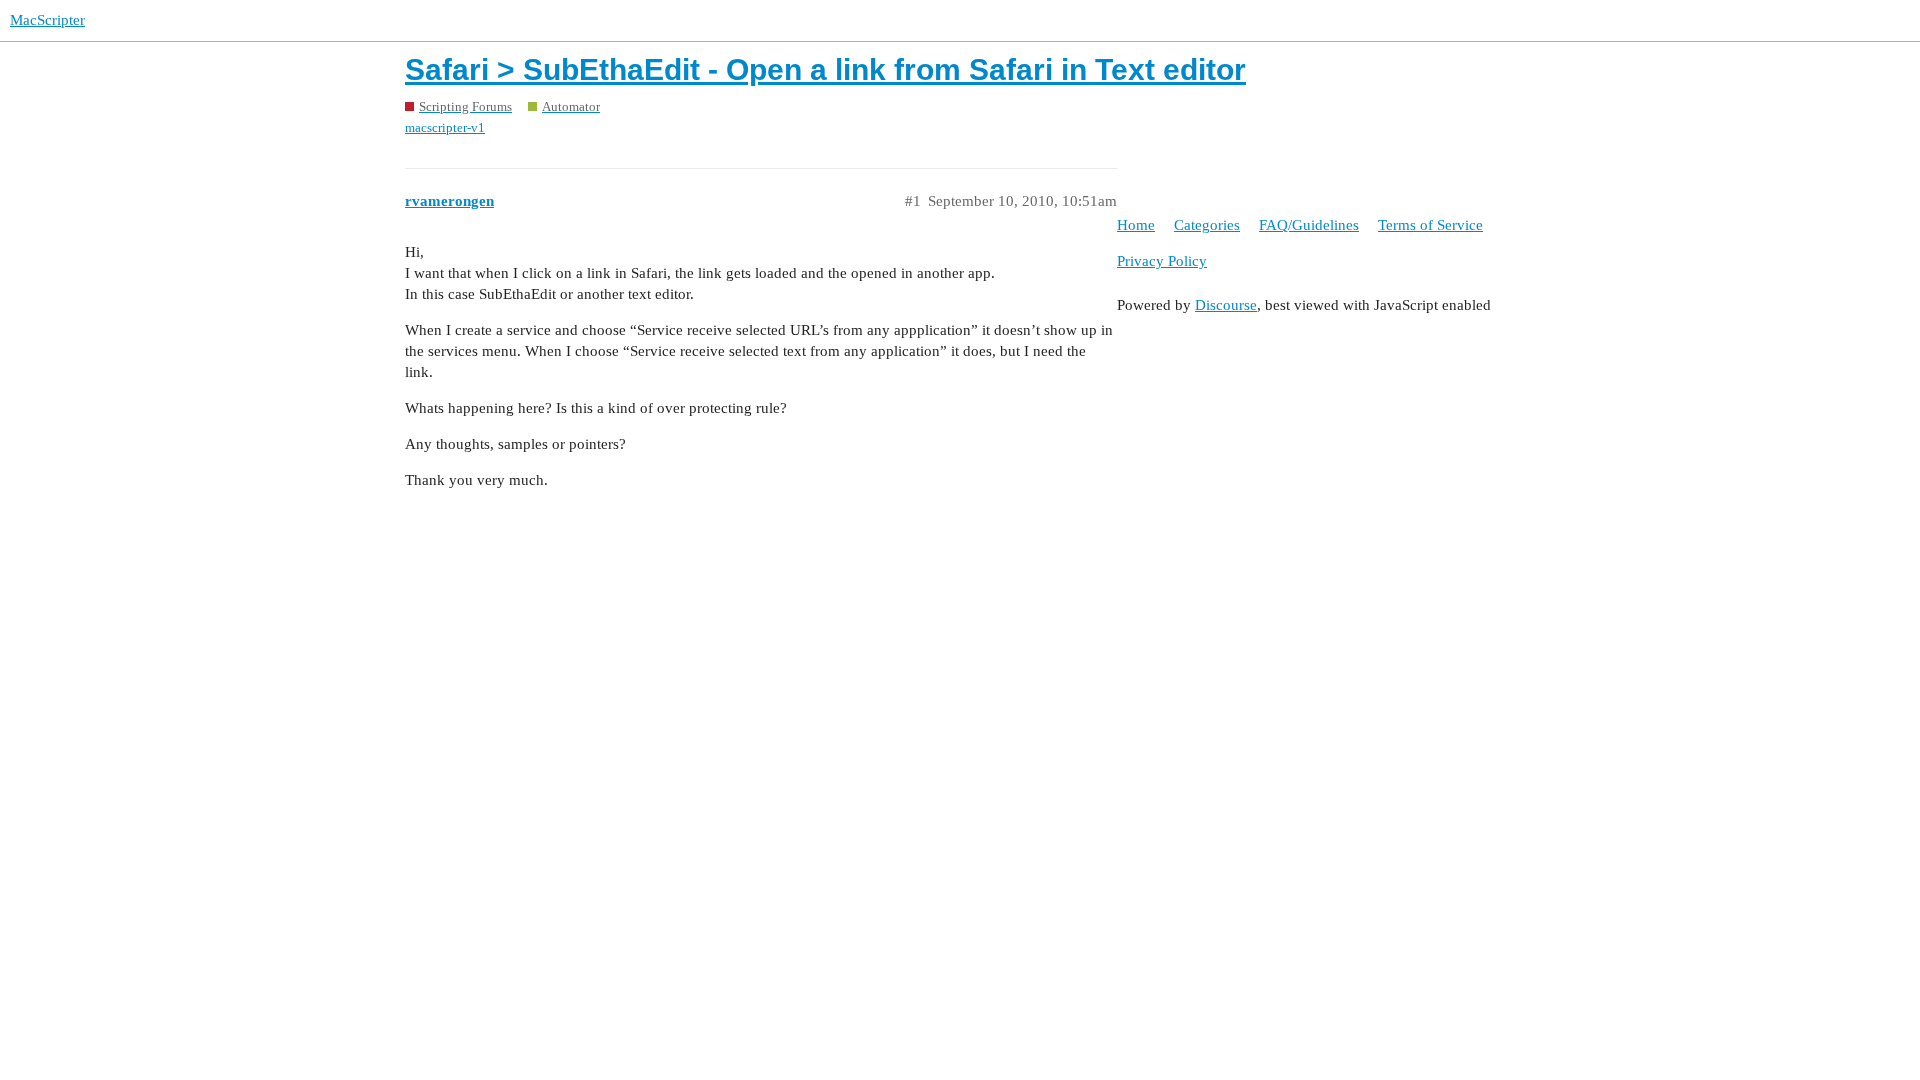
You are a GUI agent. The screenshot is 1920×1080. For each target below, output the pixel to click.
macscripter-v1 (445, 127)
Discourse (1226, 305)
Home (1136, 225)
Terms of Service (1430, 225)
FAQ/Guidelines (1309, 225)
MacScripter (47, 20)
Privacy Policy (1162, 261)
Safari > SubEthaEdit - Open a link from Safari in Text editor (825, 69)
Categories (1207, 225)
